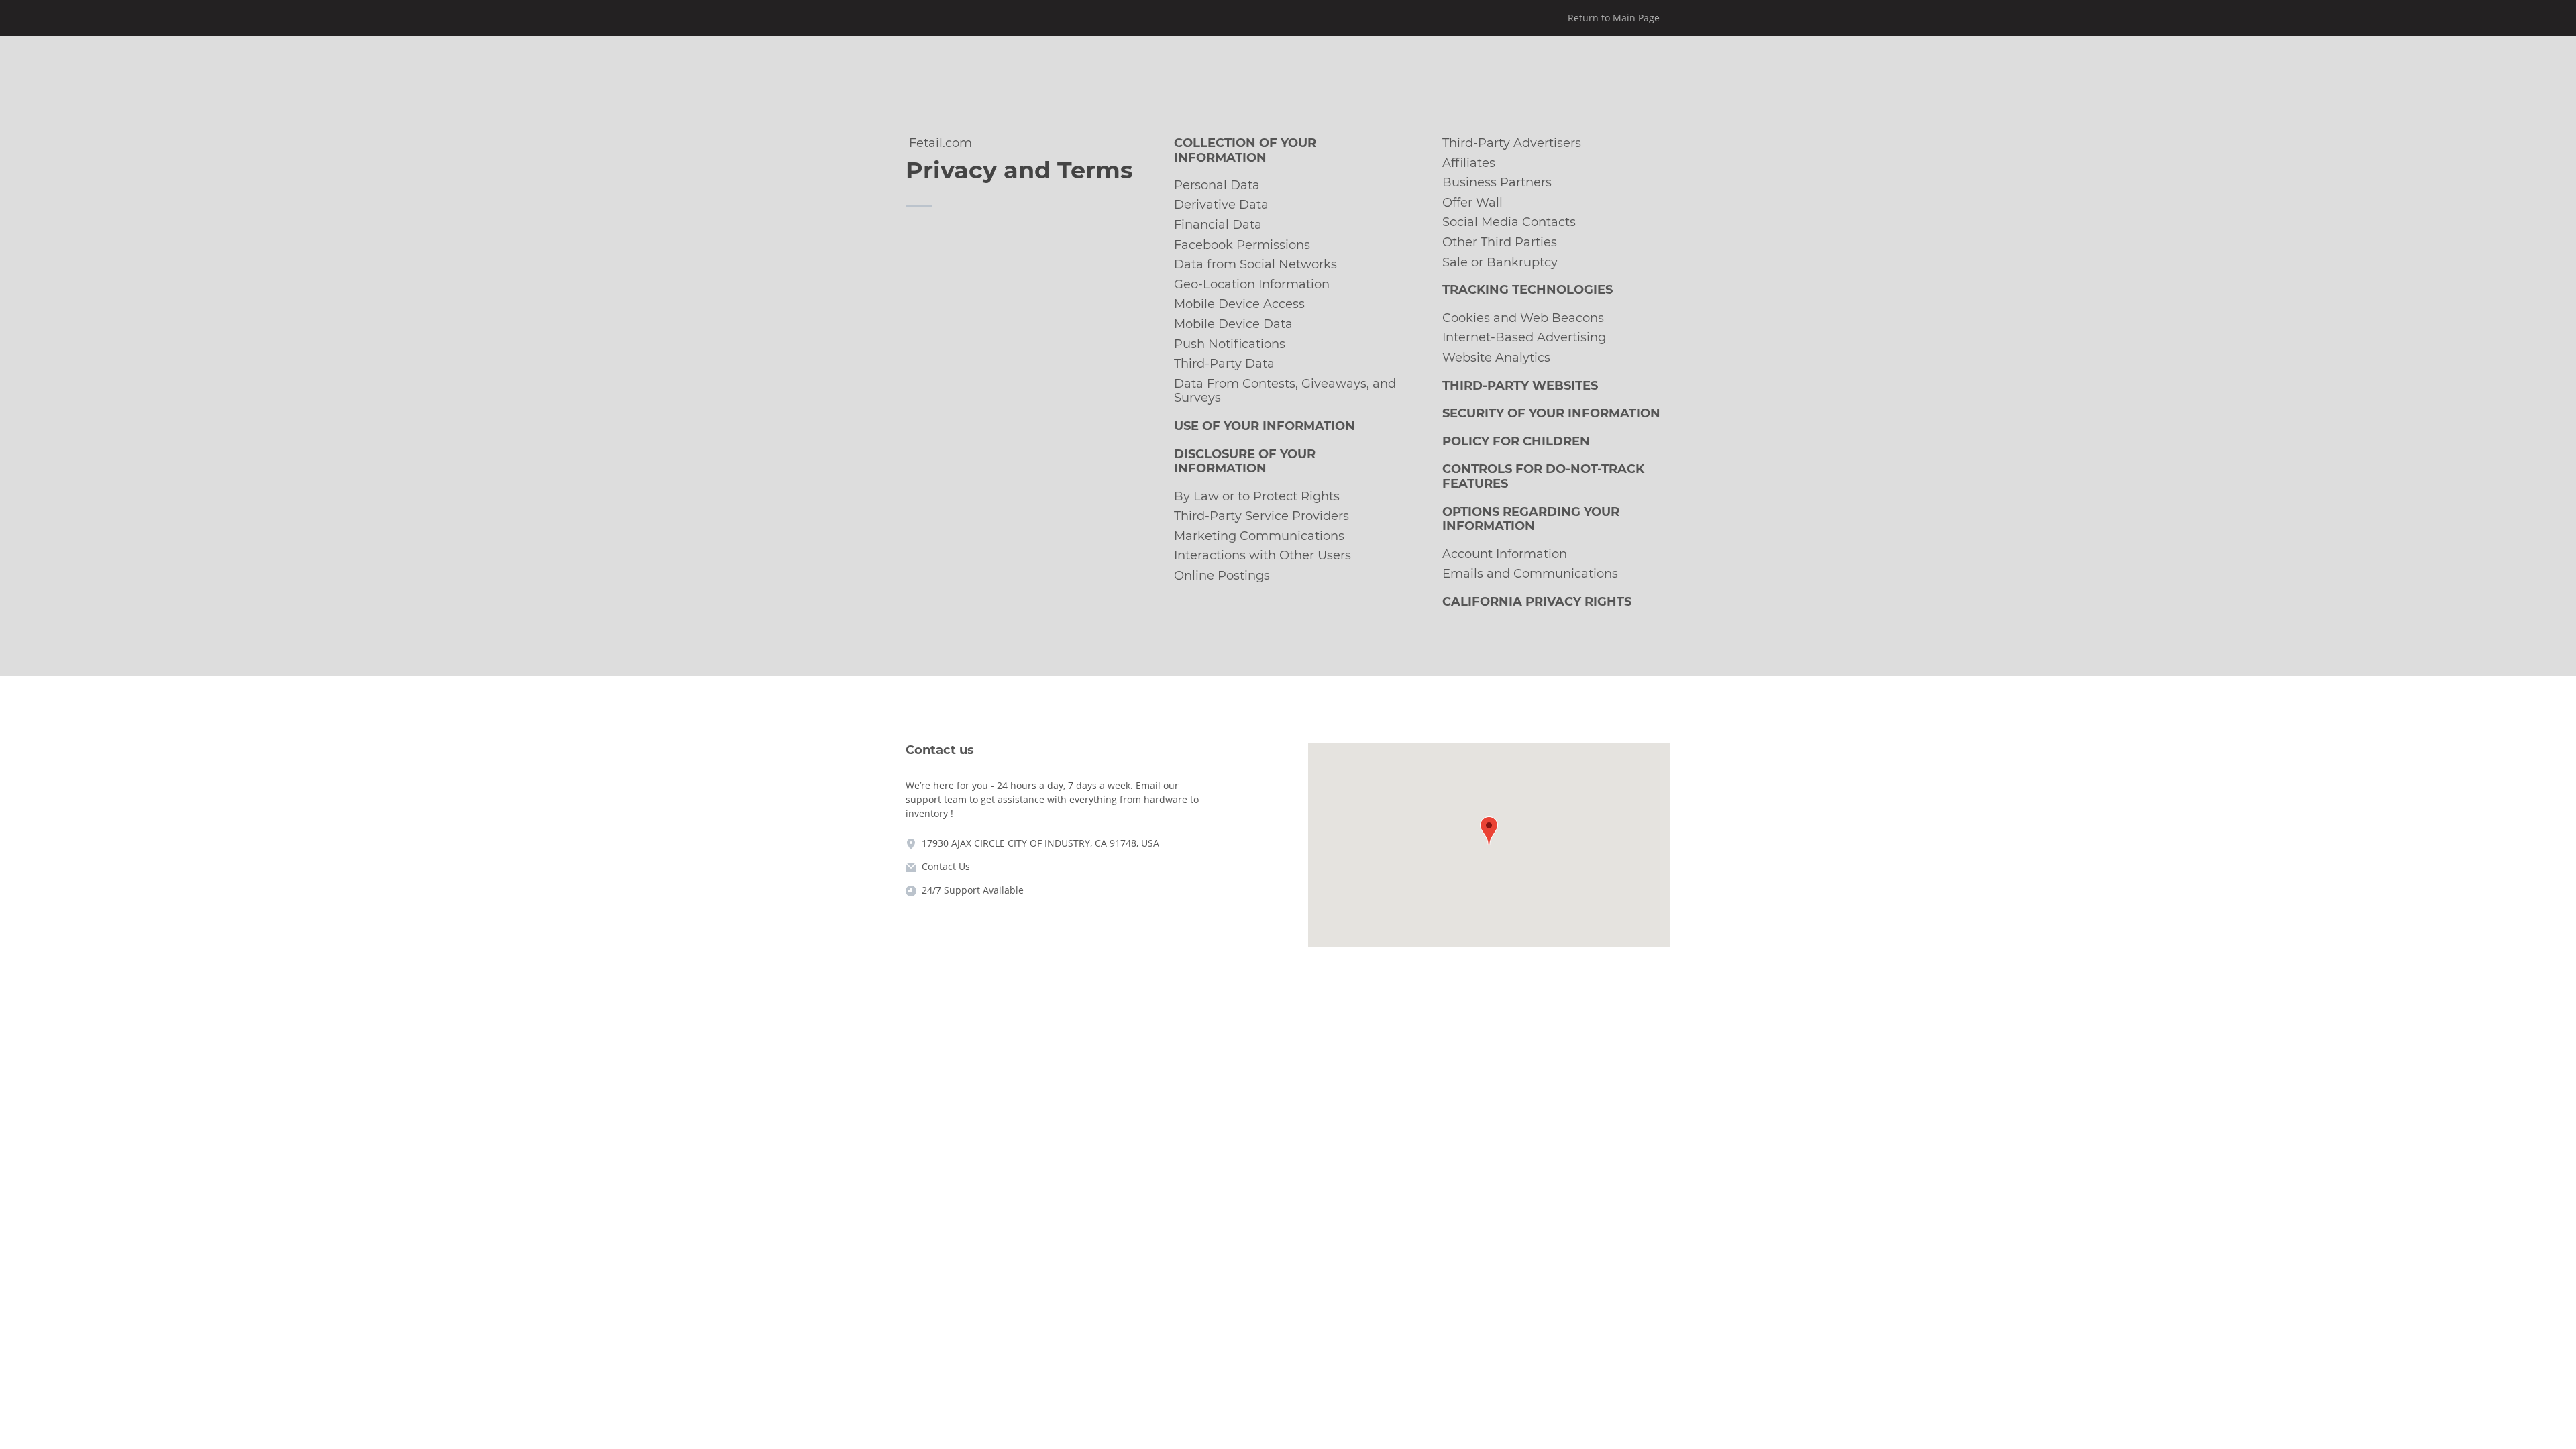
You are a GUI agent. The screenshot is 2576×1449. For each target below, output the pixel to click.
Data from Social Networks (1255, 264)
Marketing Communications (1259, 536)
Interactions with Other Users (1263, 555)
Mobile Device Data (1233, 324)
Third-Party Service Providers (1262, 516)
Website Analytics (1496, 358)
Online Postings (1222, 576)
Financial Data (1218, 225)
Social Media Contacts (1509, 222)
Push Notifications (1230, 344)
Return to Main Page (1614, 18)
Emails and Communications (1530, 574)
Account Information (1505, 554)
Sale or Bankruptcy (1500, 262)
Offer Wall (1472, 203)
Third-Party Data (1224, 364)
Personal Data (1217, 185)
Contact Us (946, 866)
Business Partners (1497, 182)
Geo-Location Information (1252, 284)
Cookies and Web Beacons (1523, 318)
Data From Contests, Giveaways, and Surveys (1285, 391)
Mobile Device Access (1239, 304)
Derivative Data (1221, 205)
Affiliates (1469, 163)
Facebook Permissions (1242, 245)
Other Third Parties (1500, 242)
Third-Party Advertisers (1512, 143)
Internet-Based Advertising (1524, 337)
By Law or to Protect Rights (1257, 496)
